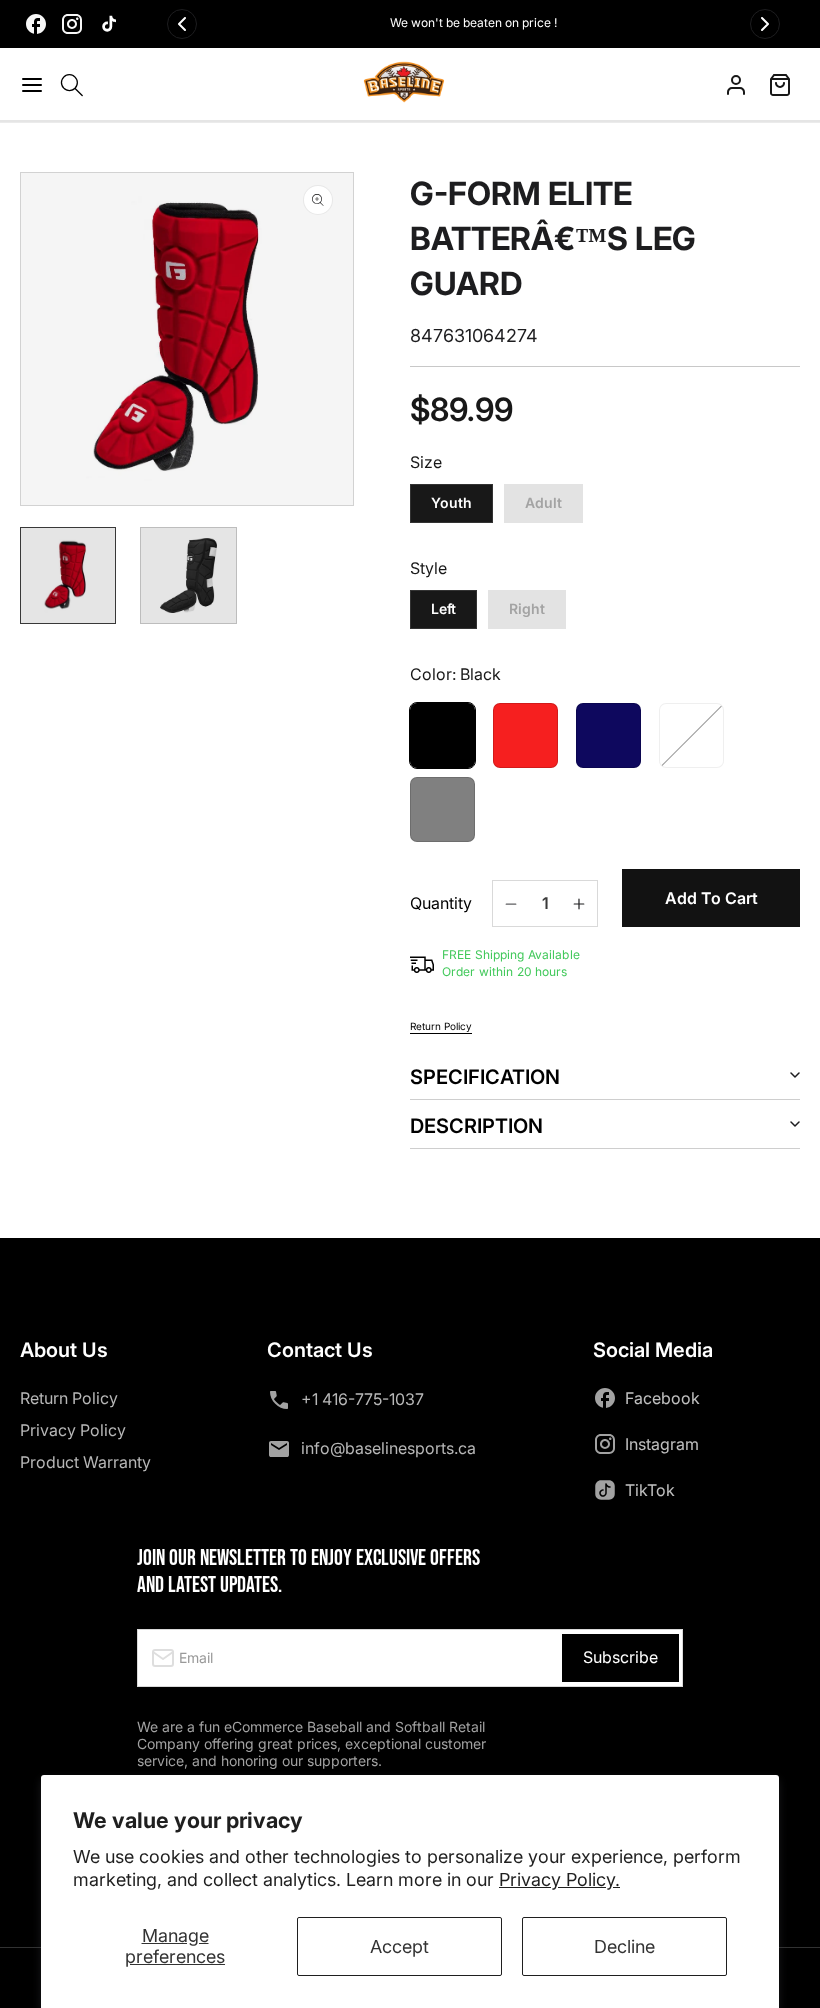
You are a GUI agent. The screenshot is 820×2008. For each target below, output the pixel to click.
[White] (691, 735)
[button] (35, 85)
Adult (543, 502)
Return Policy (441, 1026)
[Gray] (442, 809)
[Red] (525, 735)
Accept (399, 1946)
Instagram (662, 1444)
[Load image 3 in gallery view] (188, 575)
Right (527, 608)
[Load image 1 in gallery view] (68, 575)
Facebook (662, 1398)
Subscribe (620, 1657)
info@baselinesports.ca (388, 1448)
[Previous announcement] (182, 24)
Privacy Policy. (559, 1879)
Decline (624, 1946)
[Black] (442, 735)
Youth (451, 502)
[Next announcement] (765, 24)
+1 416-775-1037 (362, 1399)
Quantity (441, 903)
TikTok (650, 1490)
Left (443, 608)
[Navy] (608, 735)
